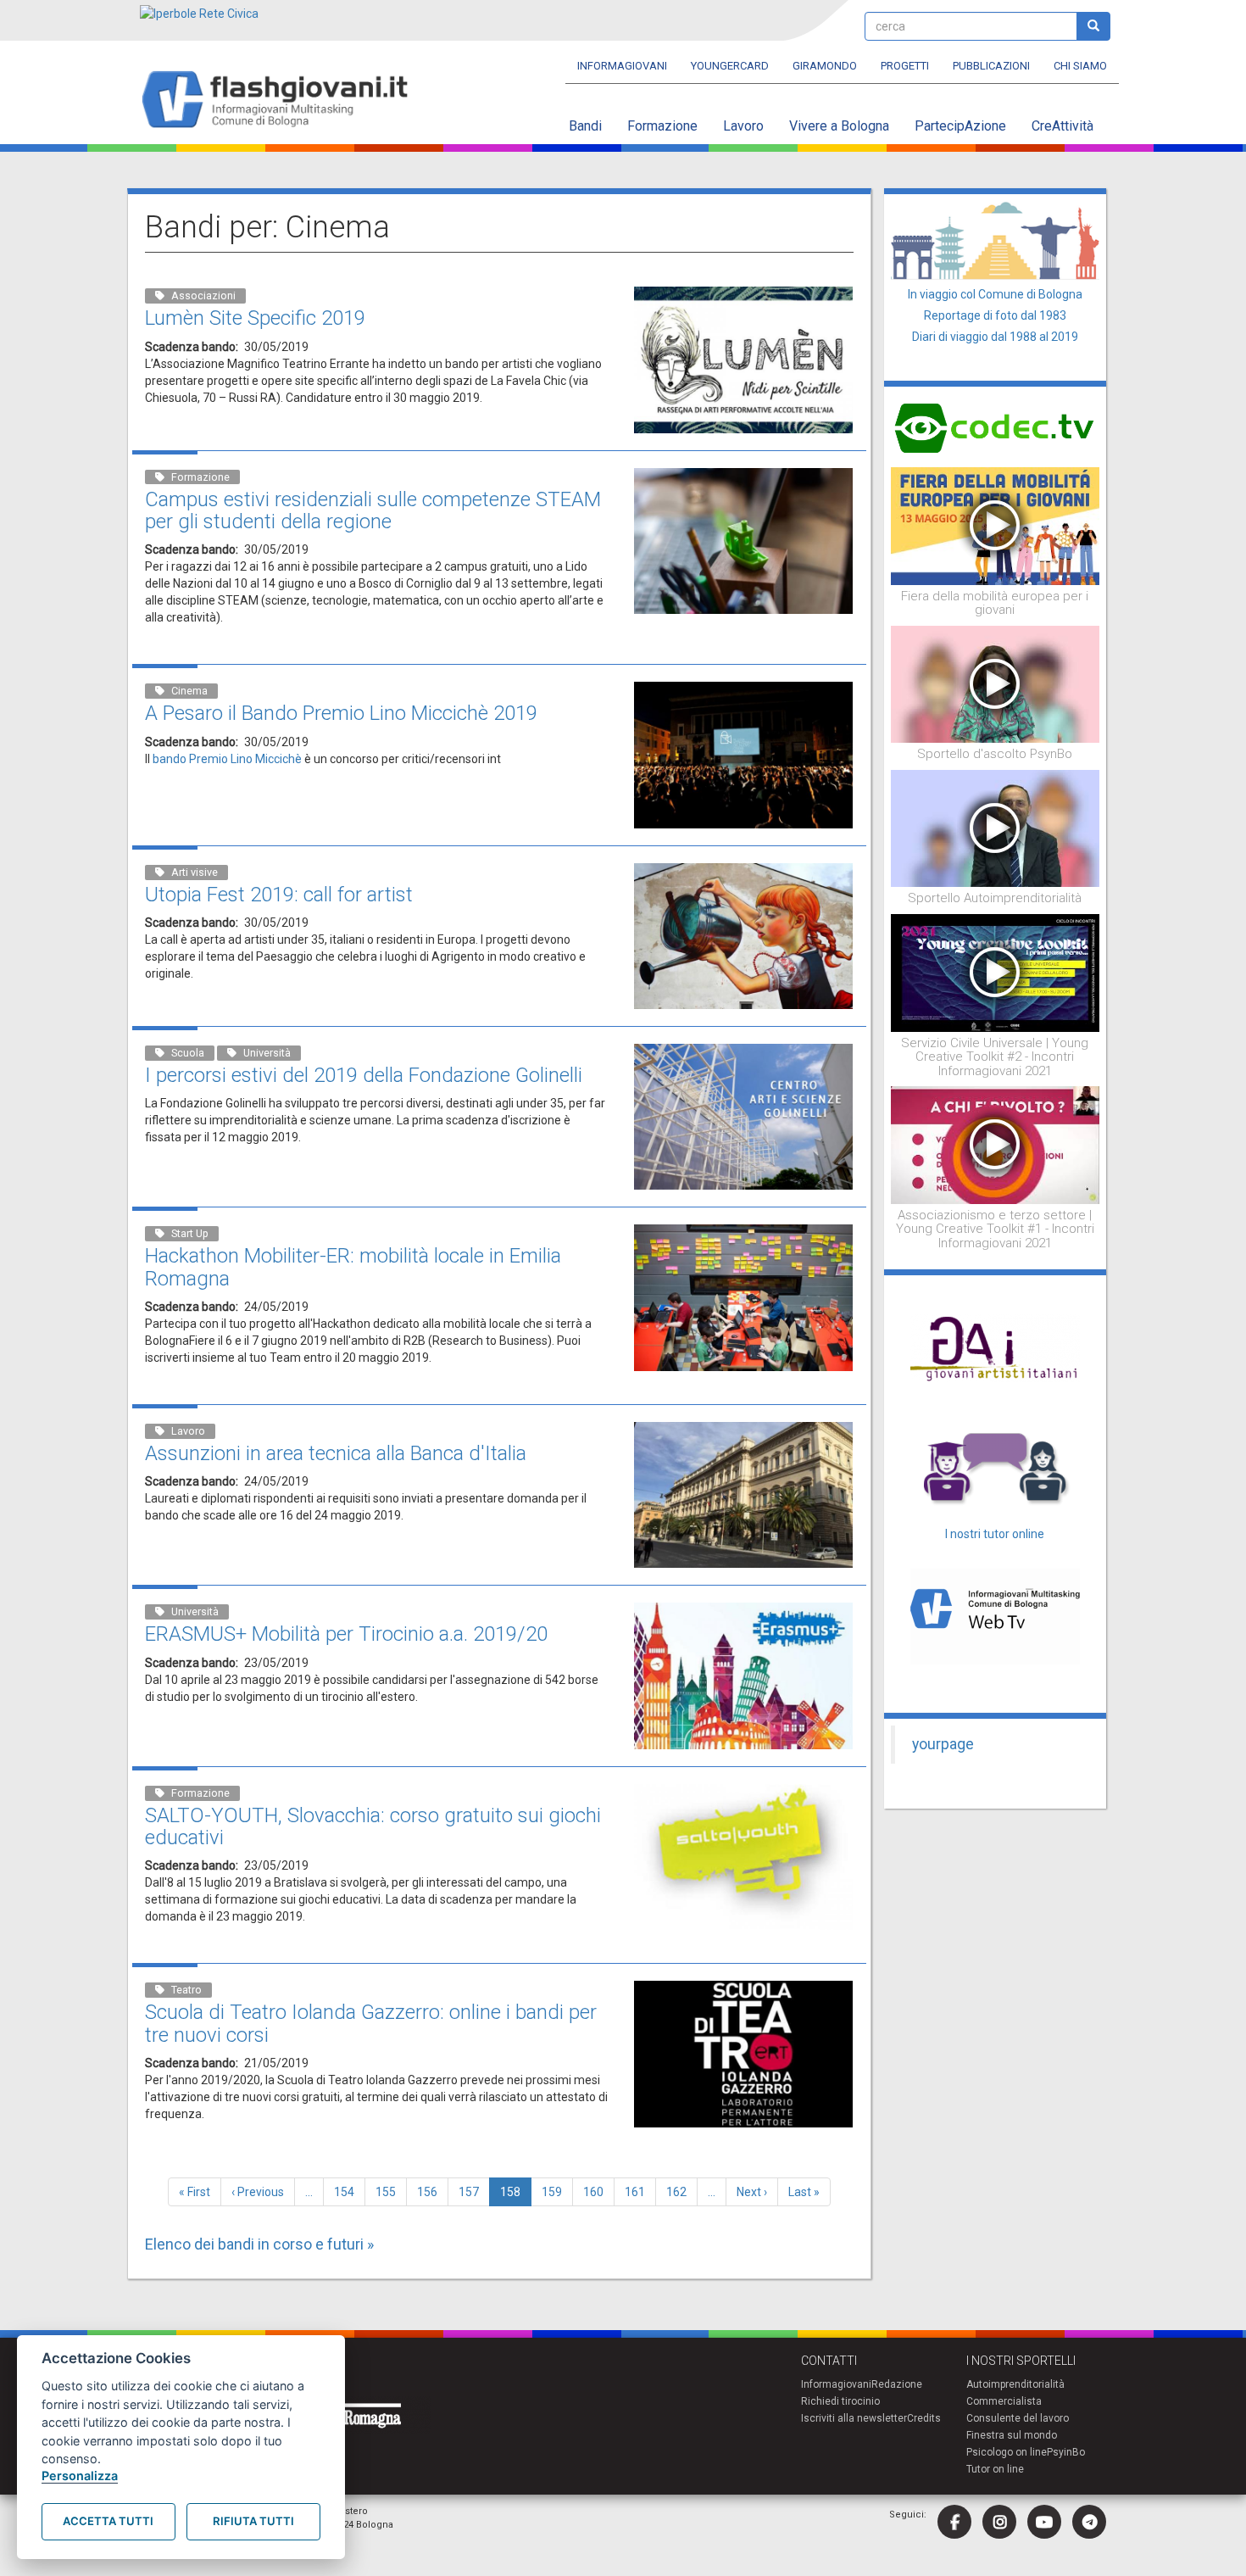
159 (556, 2192)
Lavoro (743, 126)
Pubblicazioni (991, 66)
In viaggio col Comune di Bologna (995, 294)
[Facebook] (954, 2522)
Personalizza (80, 2476)
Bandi (585, 126)
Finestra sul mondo (1012, 2435)
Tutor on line (995, 2469)
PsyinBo (1066, 2452)
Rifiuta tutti (253, 2521)
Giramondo (825, 66)
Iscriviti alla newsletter (854, 2418)
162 (680, 2192)
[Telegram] (1089, 2522)
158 (516, 2196)
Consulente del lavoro (1018, 2418)
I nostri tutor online (995, 1534)
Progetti (905, 66)
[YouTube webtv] (1044, 2522)
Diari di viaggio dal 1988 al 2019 (995, 337)
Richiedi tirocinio (840, 2401)
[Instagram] (999, 2522)
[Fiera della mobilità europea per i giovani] (996, 525)
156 (431, 2192)
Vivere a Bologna (839, 126)
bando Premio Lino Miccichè (226, 759)
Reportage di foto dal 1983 (995, 315)
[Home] (282, 100)
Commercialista (1004, 2401)
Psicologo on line (1007, 2452)
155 (389, 2192)
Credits (924, 2418)
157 (473, 2192)
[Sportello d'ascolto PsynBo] (996, 683)
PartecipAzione (960, 126)
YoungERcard (730, 66)
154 (348, 2192)
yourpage (943, 1744)
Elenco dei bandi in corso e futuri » (259, 2244)
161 (639, 2192)
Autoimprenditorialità (1015, 2384)
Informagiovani (622, 66)
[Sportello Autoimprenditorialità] (996, 828)
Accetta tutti (108, 2521)
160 (597, 2192)
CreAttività (1062, 126)
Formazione (662, 126)
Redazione (897, 2384)
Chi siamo (1080, 66)
